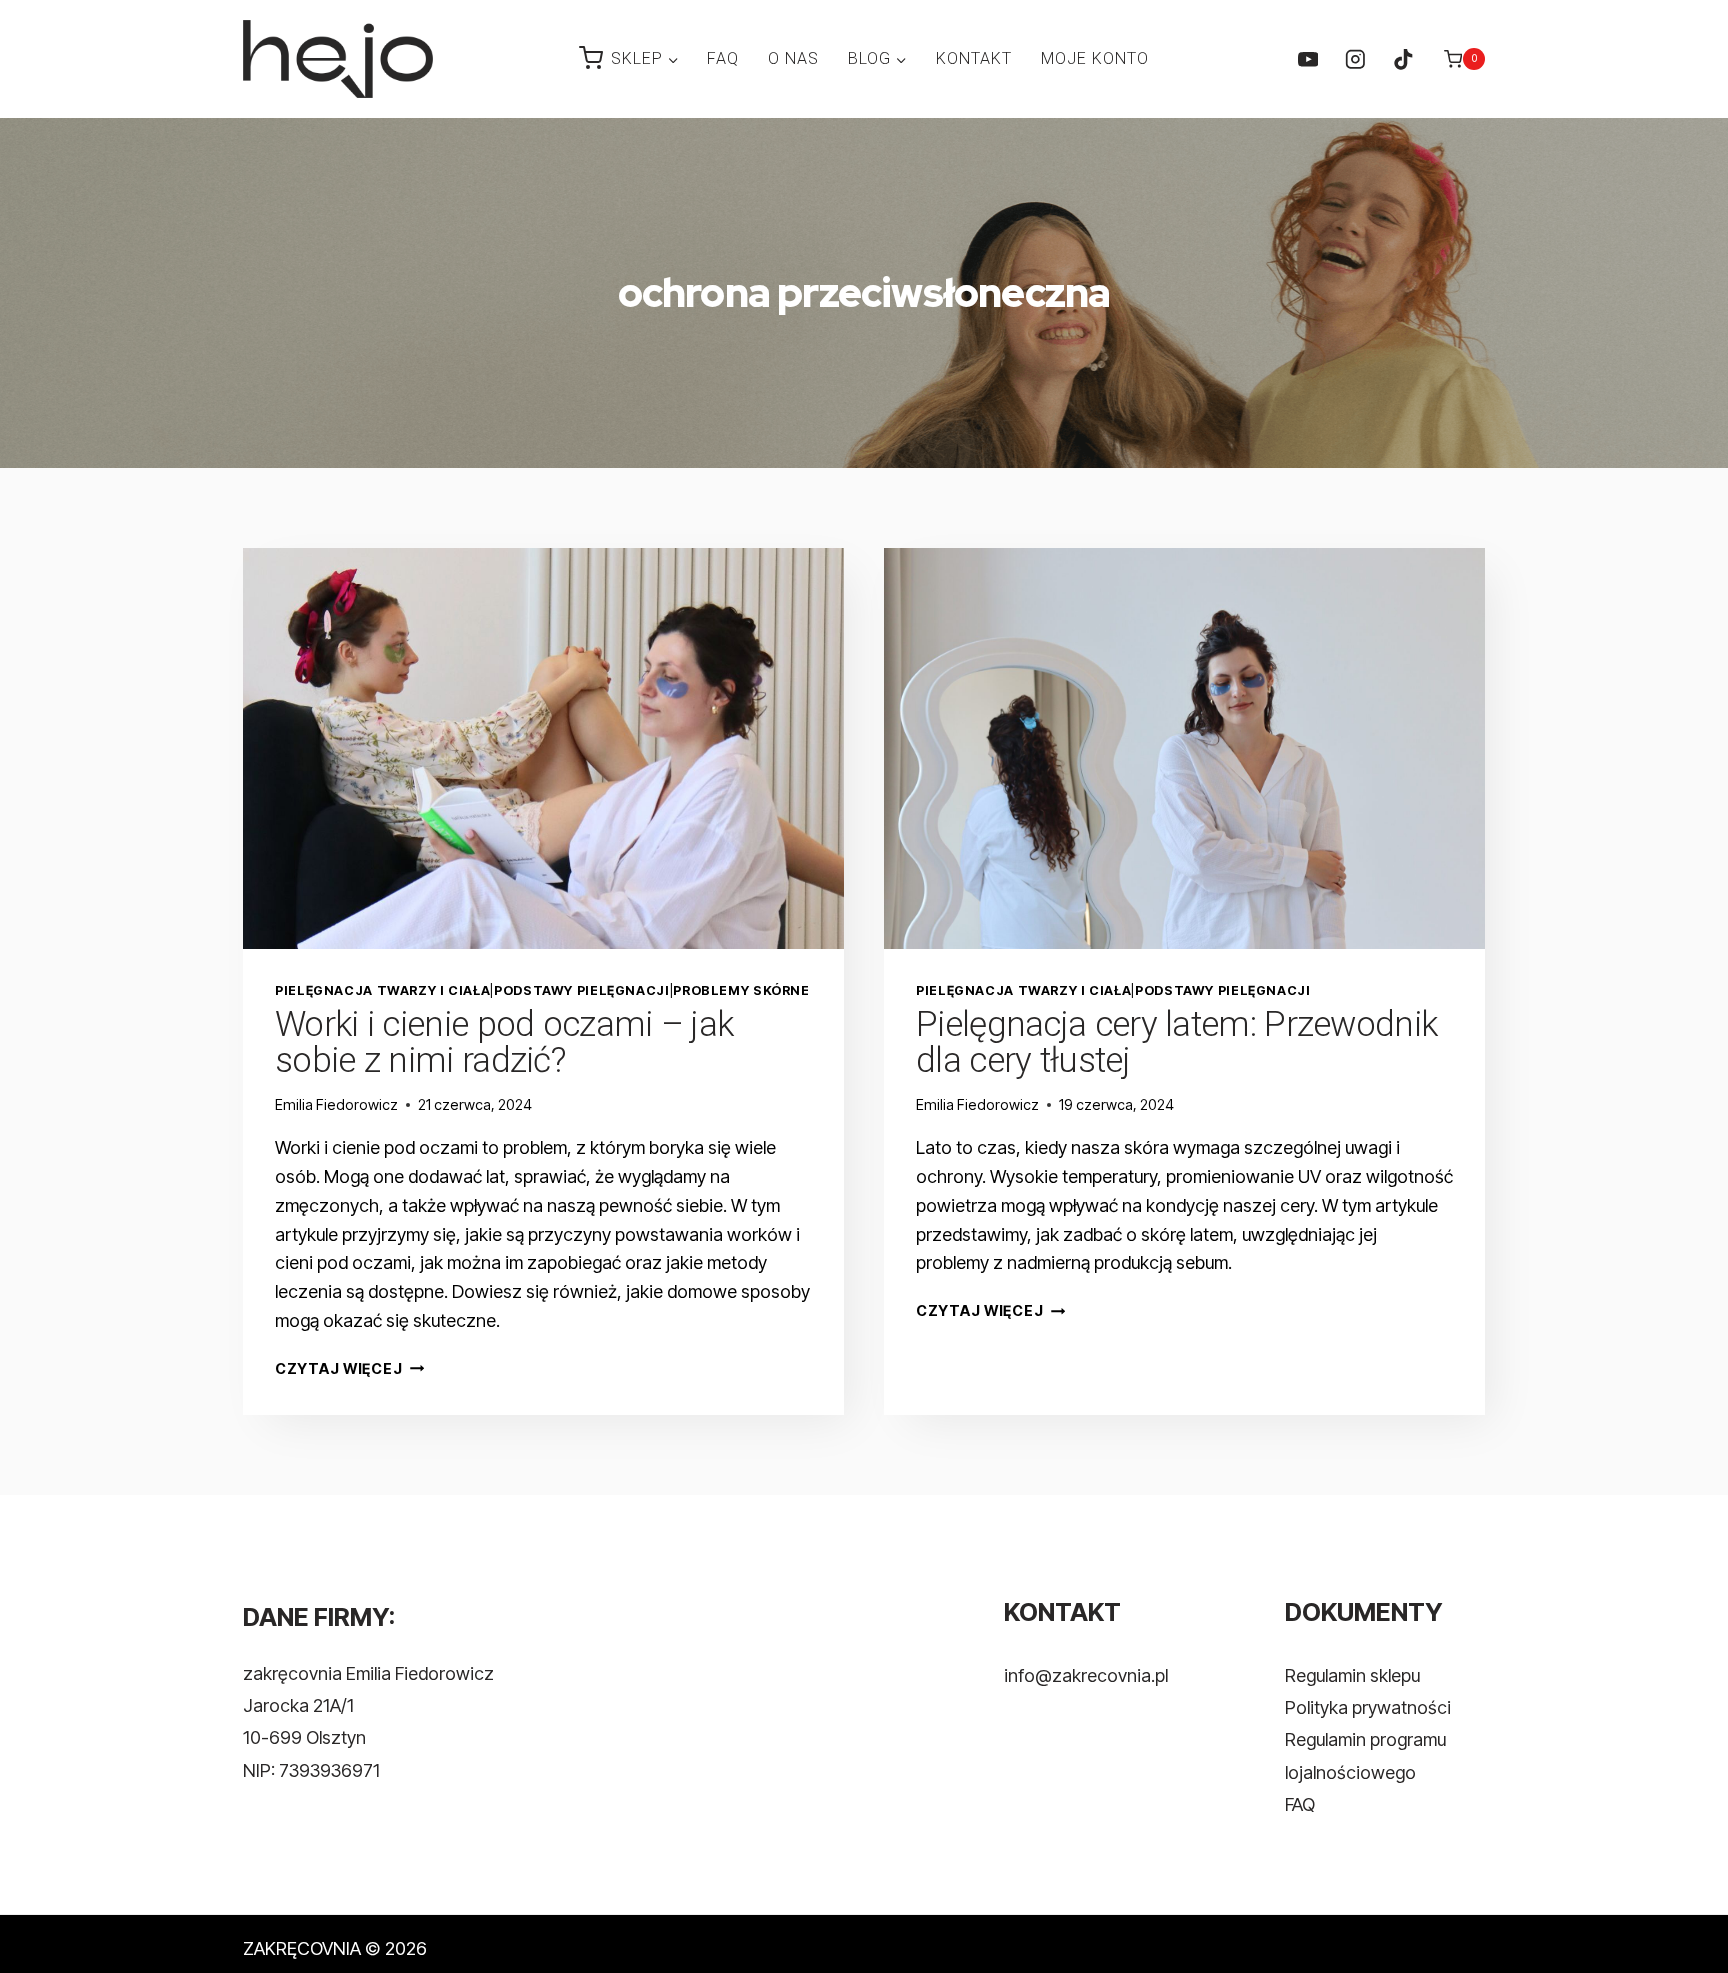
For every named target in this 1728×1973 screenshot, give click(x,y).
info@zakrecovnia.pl (1086, 1675)
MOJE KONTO (1095, 58)
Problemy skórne (741, 990)
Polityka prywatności (1368, 1707)
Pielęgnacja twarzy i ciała (382, 990)
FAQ (723, 58)
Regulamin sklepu (1352, 1675)
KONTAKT (974, 58)
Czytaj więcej (349, 1368)
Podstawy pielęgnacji (582, 990)
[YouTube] (1307, 58)
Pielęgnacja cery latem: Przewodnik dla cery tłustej (1176, 1042)
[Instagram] (1355, 58)
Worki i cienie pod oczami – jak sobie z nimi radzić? (504, 1042)
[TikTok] (1402, 58)
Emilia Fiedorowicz (336, 1104)
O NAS (793, 58)
